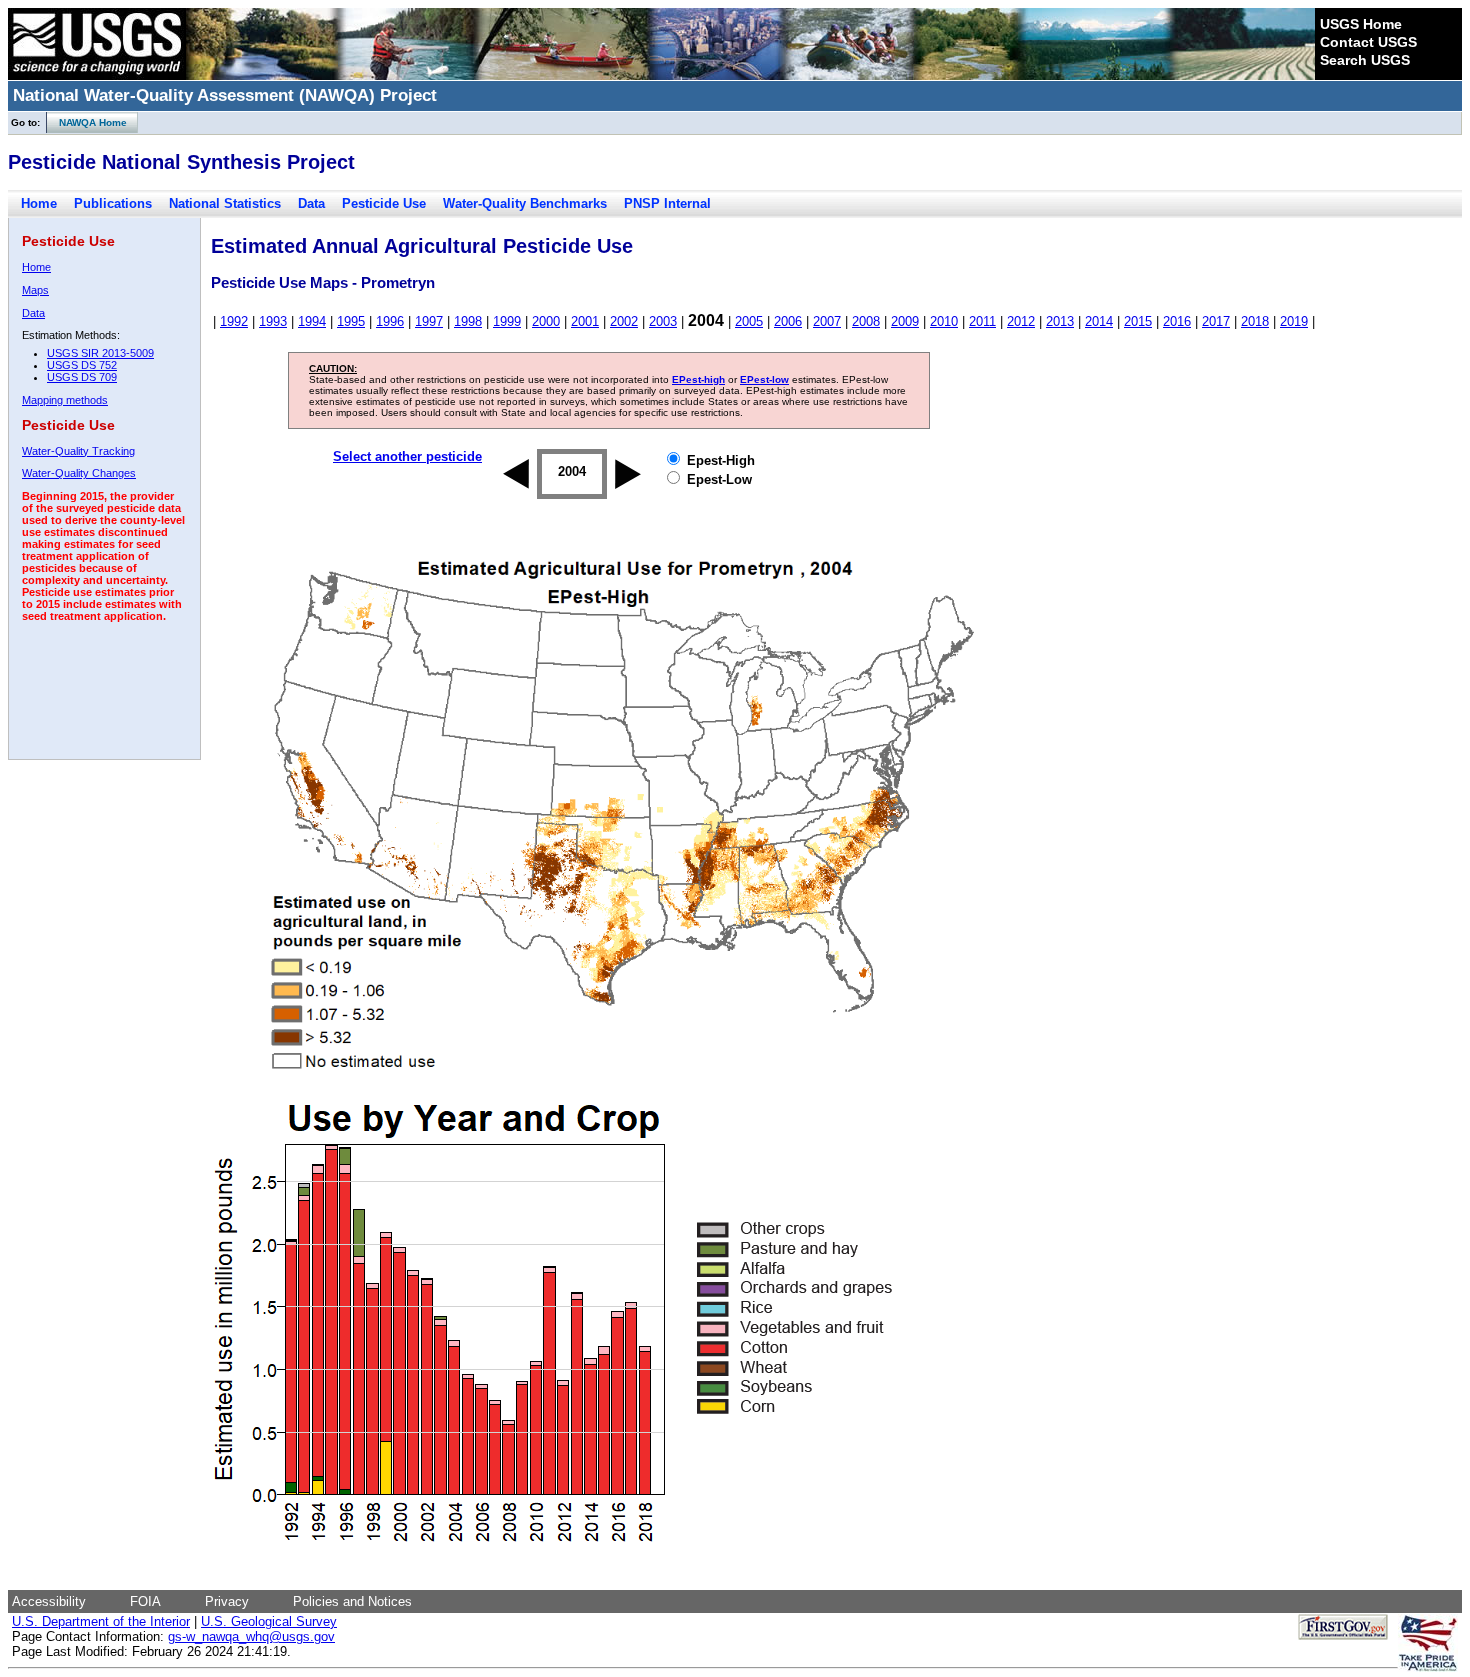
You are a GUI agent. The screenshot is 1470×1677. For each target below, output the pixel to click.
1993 (273, 321)
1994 (312, 321)
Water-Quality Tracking (78, 451)
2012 (1021, 321)
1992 (234, 321)
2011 (982, 321)
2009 (905, 321)
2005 (749, 321)
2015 (1138, 321)
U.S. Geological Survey (269, 1621)
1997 (429, 321)
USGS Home (1361, 24)
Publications (113, 203)
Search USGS (1365, 60)
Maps (35, 290)
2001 (585, 321)
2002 (624, 321)
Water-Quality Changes (79, 473)
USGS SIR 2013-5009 (100, 353)
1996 (390, 321)
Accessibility (49, 1601)
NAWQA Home (87, 122)
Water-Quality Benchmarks (525, 203)
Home (39, 203)
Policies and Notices (352, 1601)
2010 (944, 321)
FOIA (145, 1601)
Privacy (227, 1601)
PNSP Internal (667, 203)
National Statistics (225, 203)
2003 (663, 321)
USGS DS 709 (82, 377)
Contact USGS (1368, 42)
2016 (1177, 321)
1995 (351, 321)
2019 (1294, 321)
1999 (507, 321)
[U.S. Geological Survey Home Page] (97, 75)
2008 (866, 321)
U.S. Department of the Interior (101, 1621)
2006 (788, 321)
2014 (1099, 321)
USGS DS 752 (82, 365)
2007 (827, 321)
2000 (546, 321)
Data (311, 203)
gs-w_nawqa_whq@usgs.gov (251, 1636)
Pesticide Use (384, 203)
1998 (468, 321)
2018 (1255, 321)
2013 (1060, 321)
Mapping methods (65, 400)
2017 (1216, 321)
